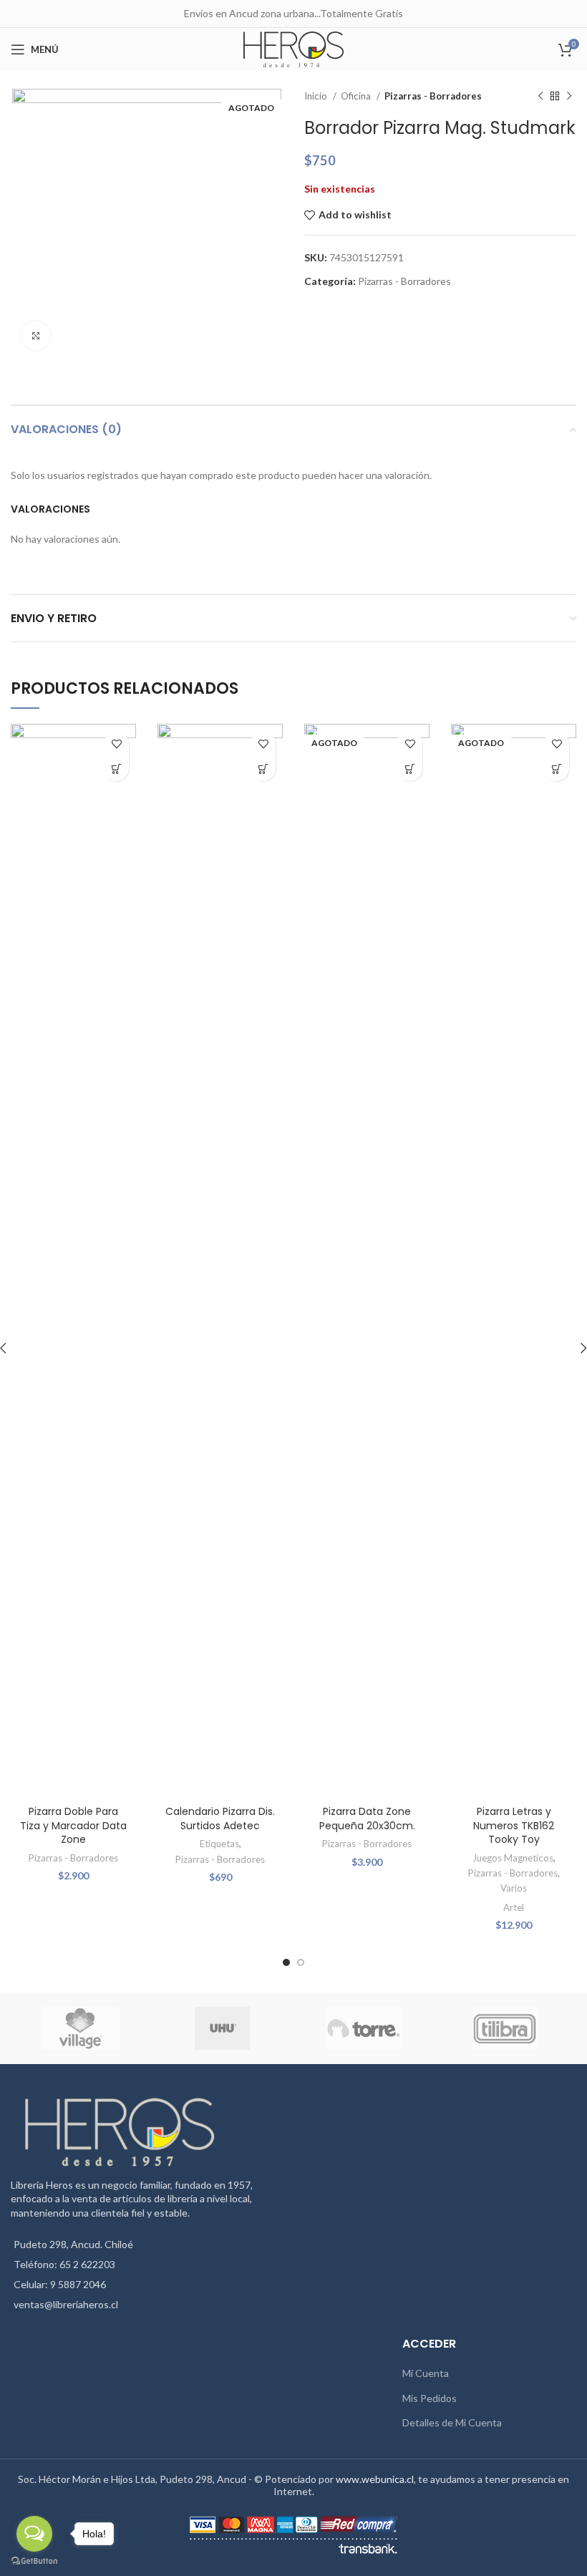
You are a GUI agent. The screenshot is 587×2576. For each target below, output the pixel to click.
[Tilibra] (505, 2028)
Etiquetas (219, 1844)
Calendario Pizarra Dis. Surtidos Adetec (220, 1819)
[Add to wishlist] (116, 744)
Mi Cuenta (426, 2373)
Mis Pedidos (430, 2398)
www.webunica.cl (375, 2479)
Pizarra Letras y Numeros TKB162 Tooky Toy (514, 1825)
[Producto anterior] (540, 97)
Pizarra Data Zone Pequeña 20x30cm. (367, 1819)
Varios (514, 1888)
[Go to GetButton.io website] (34, 2561)
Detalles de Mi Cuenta (452, 2422)
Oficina (357, 96)
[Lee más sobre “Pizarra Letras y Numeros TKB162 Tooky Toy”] (557, 769)
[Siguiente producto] (569, 97)
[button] (116, 769)
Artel (514, 1907)
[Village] (81, 2028)
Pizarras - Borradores (433, 96)
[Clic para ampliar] (36, 336)
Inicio (317, 96)
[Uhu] (222, 2028)
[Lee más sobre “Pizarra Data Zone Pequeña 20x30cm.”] (410, 769)
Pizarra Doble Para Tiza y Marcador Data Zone (73, 1825)
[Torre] (363, 2028)
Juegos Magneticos (513, 1858)
